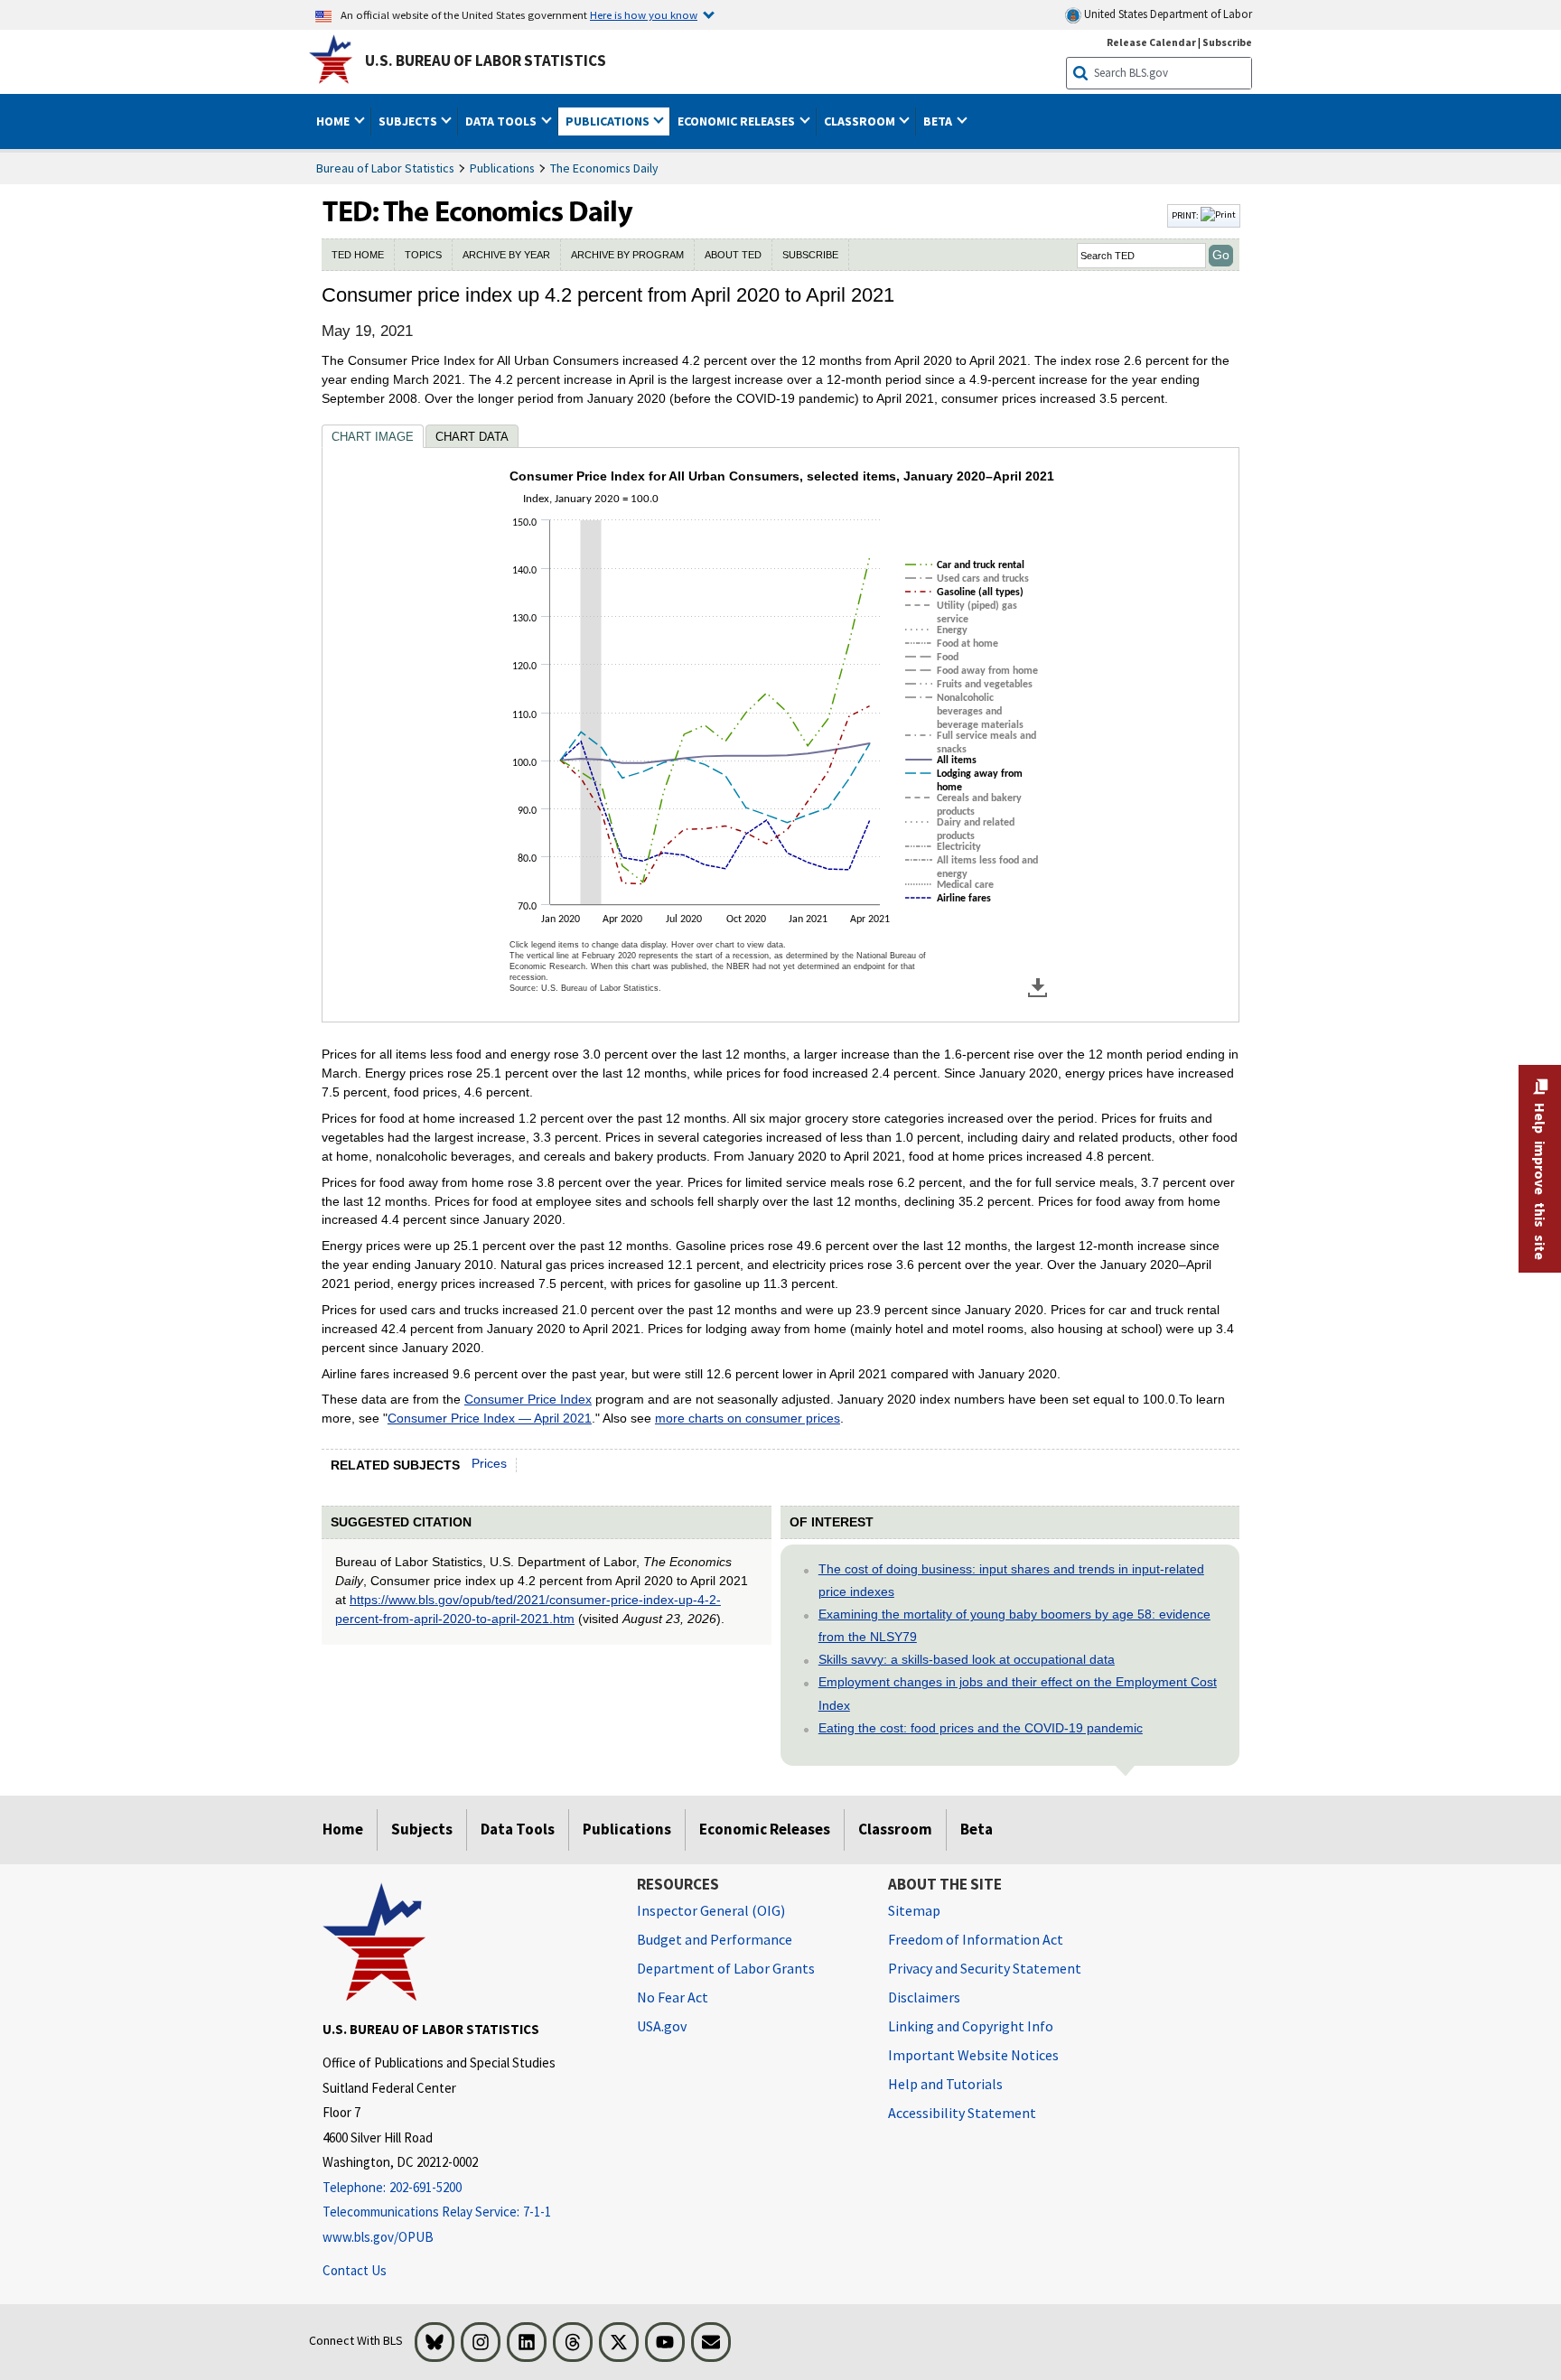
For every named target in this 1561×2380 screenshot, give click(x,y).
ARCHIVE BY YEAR (506, 255)
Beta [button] (939, 121)
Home (343, 1829)
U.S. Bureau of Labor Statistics (486, 61)
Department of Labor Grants (726, 1968)
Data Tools (518, 1829)
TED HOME (358, 255)
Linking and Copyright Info (971, 2026)
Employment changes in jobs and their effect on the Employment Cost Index (1018, 1693)
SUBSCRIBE (810, 255)
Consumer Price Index (528, 1399)
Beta (977, 1829)
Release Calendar (1151, 42)
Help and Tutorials (945, 2084)
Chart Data (472, 437)
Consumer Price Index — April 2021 (490, 1418)
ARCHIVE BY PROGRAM (627, 255)
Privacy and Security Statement (985, 1968)
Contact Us (355, 2270)
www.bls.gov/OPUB (378, 2237)
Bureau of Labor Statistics (385, 168)
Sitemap (914, 1910)
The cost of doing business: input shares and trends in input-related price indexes (1011, 1580)
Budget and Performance (715, 1939)
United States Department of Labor (1167, 14)
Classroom (895, 1829)
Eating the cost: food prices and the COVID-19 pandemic (981, 1728)
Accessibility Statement (962, 2113)
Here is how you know (644, 14)
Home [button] (334, 121)
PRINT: (1186, 215)
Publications (502, 168)
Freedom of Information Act (976, 1939)
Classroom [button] (861, 121)
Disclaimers (924, 1997)
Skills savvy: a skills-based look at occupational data (967, 1659)
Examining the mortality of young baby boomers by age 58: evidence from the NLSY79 (1014, 1625)
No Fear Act (673, 1997)
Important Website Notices (973, 2055)
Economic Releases (765, 1829)
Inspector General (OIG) (711, 1910)
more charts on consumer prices (748, 1418)
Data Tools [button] (502, 121)
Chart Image (373, 437)
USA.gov (662, 2026)
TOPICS (423, 255)
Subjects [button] (409, 121)
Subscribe (1227, 42)
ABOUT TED (733, 255)
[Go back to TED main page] (743, 216)
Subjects (422, 1829)
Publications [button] (609, 121)
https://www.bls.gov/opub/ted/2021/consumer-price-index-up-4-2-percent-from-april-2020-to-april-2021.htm (528, 1609)
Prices (489, 1463)
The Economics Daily (604, 168)
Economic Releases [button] (738, 121)
